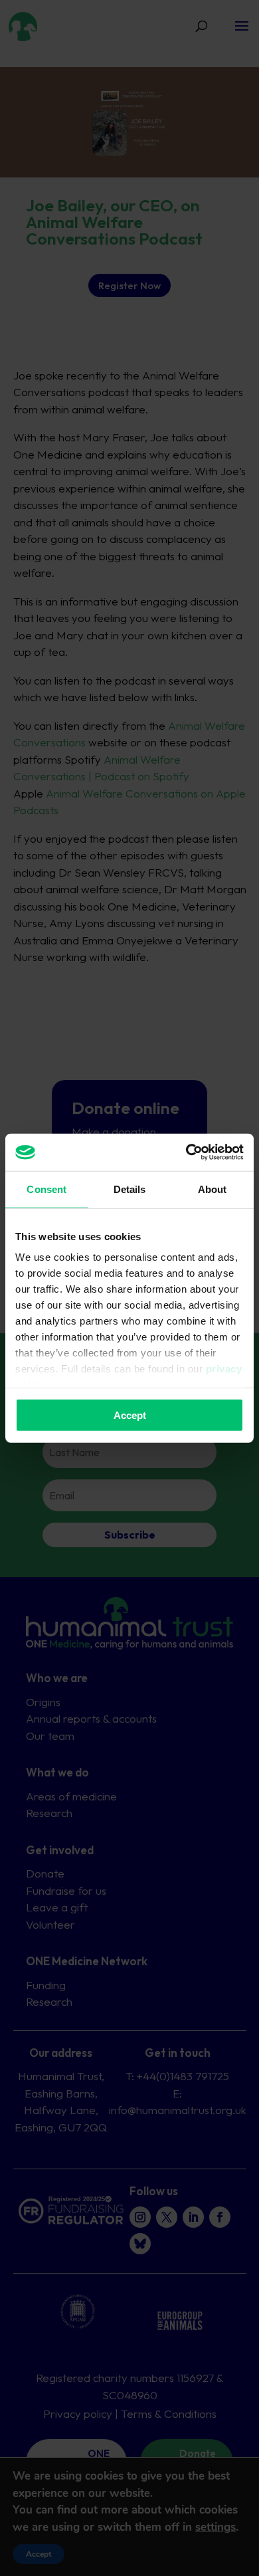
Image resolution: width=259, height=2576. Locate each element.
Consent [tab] (46, 1189)
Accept (130, 1415)
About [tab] (213, 1189)
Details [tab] (130, 1189)
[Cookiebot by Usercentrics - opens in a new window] (186, 1152)
